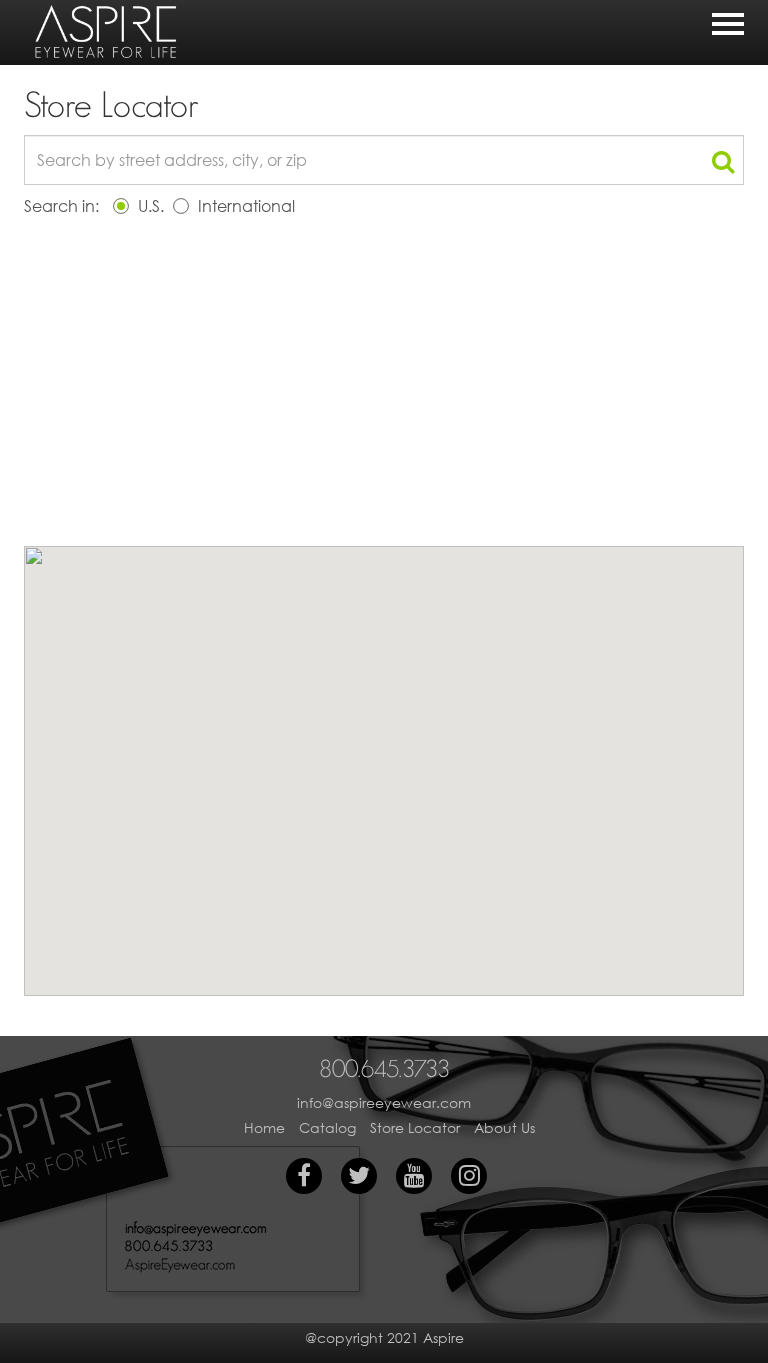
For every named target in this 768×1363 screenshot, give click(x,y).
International (244, 205)
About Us (504, 1127)
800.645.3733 (384, 1068)
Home (264, 1127)
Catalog (327, 1127)
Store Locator (415, 1127)
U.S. (149, 205)
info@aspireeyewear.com (384, 1102)
